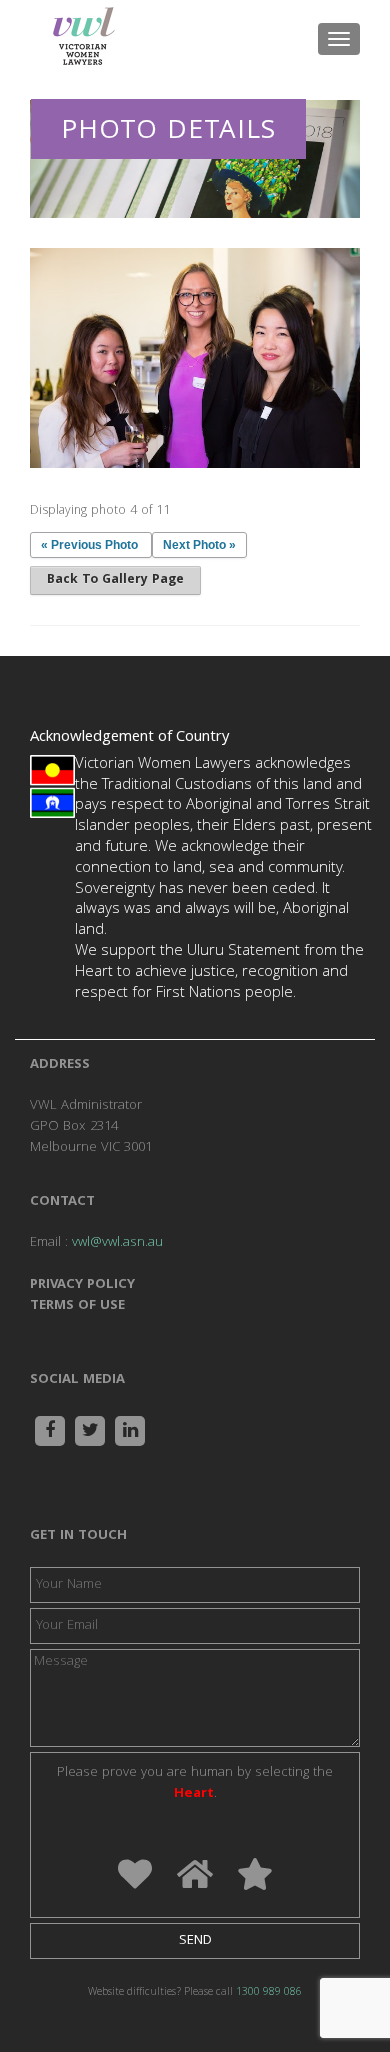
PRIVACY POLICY (82, 1285)
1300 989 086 (269, 1993)
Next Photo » (199, 545)
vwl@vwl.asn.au (117, 1243)
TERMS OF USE (77, 1306)
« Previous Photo (89, 545)
